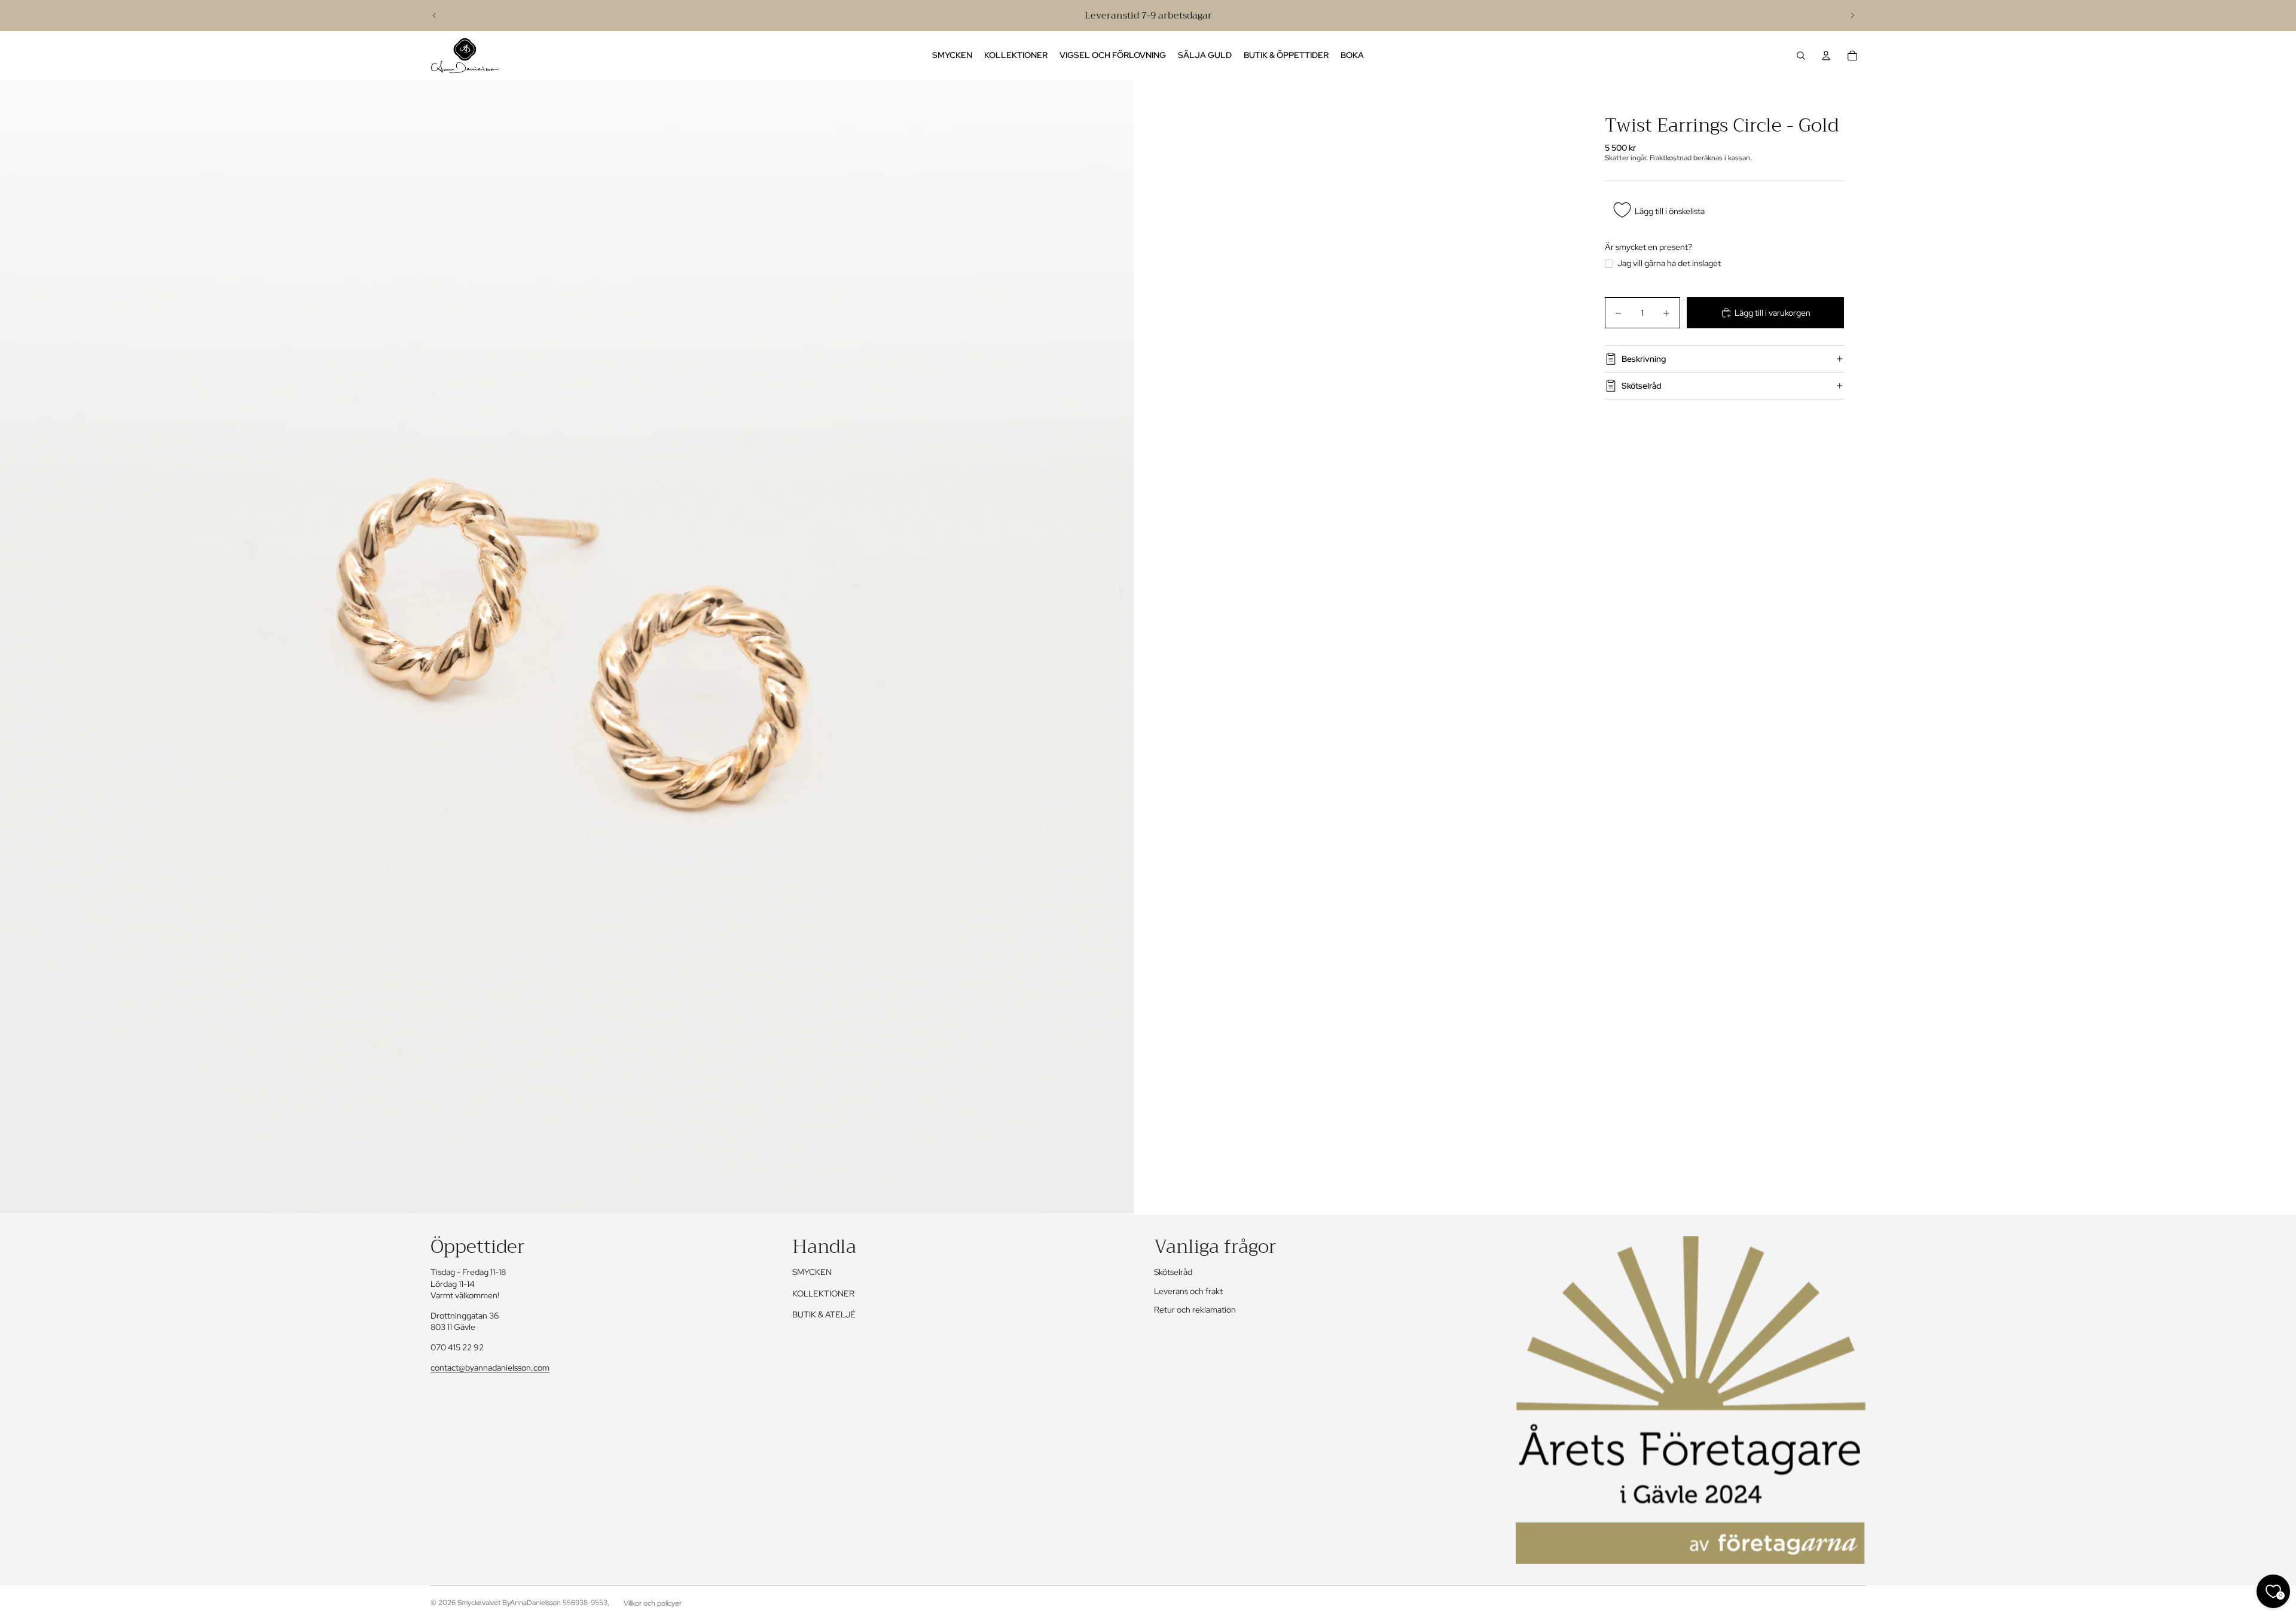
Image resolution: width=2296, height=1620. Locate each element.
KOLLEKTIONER (823, 1293)
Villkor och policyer (653, 1603)
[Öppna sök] (1801, 56)
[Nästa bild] (1852, 16)
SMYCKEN (812, 1272)
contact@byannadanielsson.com (490, 1368)
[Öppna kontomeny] (1826, 56)
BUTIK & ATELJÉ (824, 1314)
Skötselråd (1642, 386)
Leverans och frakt (1188, 1291)
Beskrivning (1644, 359)
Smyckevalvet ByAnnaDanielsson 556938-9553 (532, 1603)
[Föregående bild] (435, 16)
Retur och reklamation (1195, 1310)
